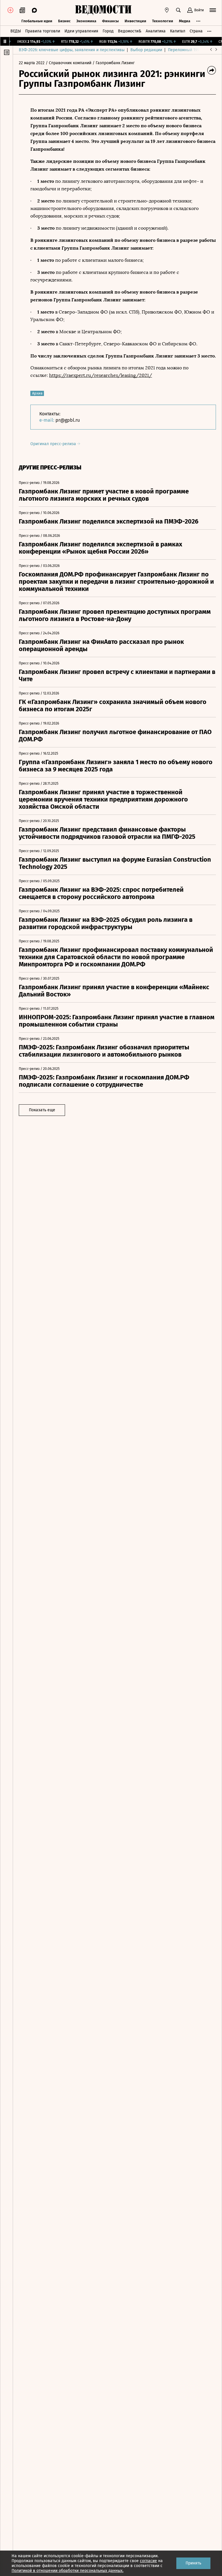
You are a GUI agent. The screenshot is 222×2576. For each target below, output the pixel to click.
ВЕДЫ (16, 31)
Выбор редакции (146, 50)
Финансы (110, 21)
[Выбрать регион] (167, 10)
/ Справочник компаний (69, 63)
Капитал (178, 31)
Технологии (163, 21)
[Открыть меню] (213, 10)
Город (108, 31)
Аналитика (156, 31)
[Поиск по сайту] (178, 10)
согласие (148, 2561)
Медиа (185, 21)
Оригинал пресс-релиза (54, 444)
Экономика (86, 21)
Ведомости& (130, 31)
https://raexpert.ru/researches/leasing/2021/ (101, 375)
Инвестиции (135, 21)
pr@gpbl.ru (68, 420)
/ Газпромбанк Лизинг (114, 63)
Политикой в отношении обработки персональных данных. (67, 2571)
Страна (196, 31)
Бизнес (64, 21)
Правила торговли (43, 31)
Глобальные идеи (37, 21)
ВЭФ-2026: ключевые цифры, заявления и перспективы (72, 50)
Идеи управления (81, 31)
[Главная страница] (103, 10)
